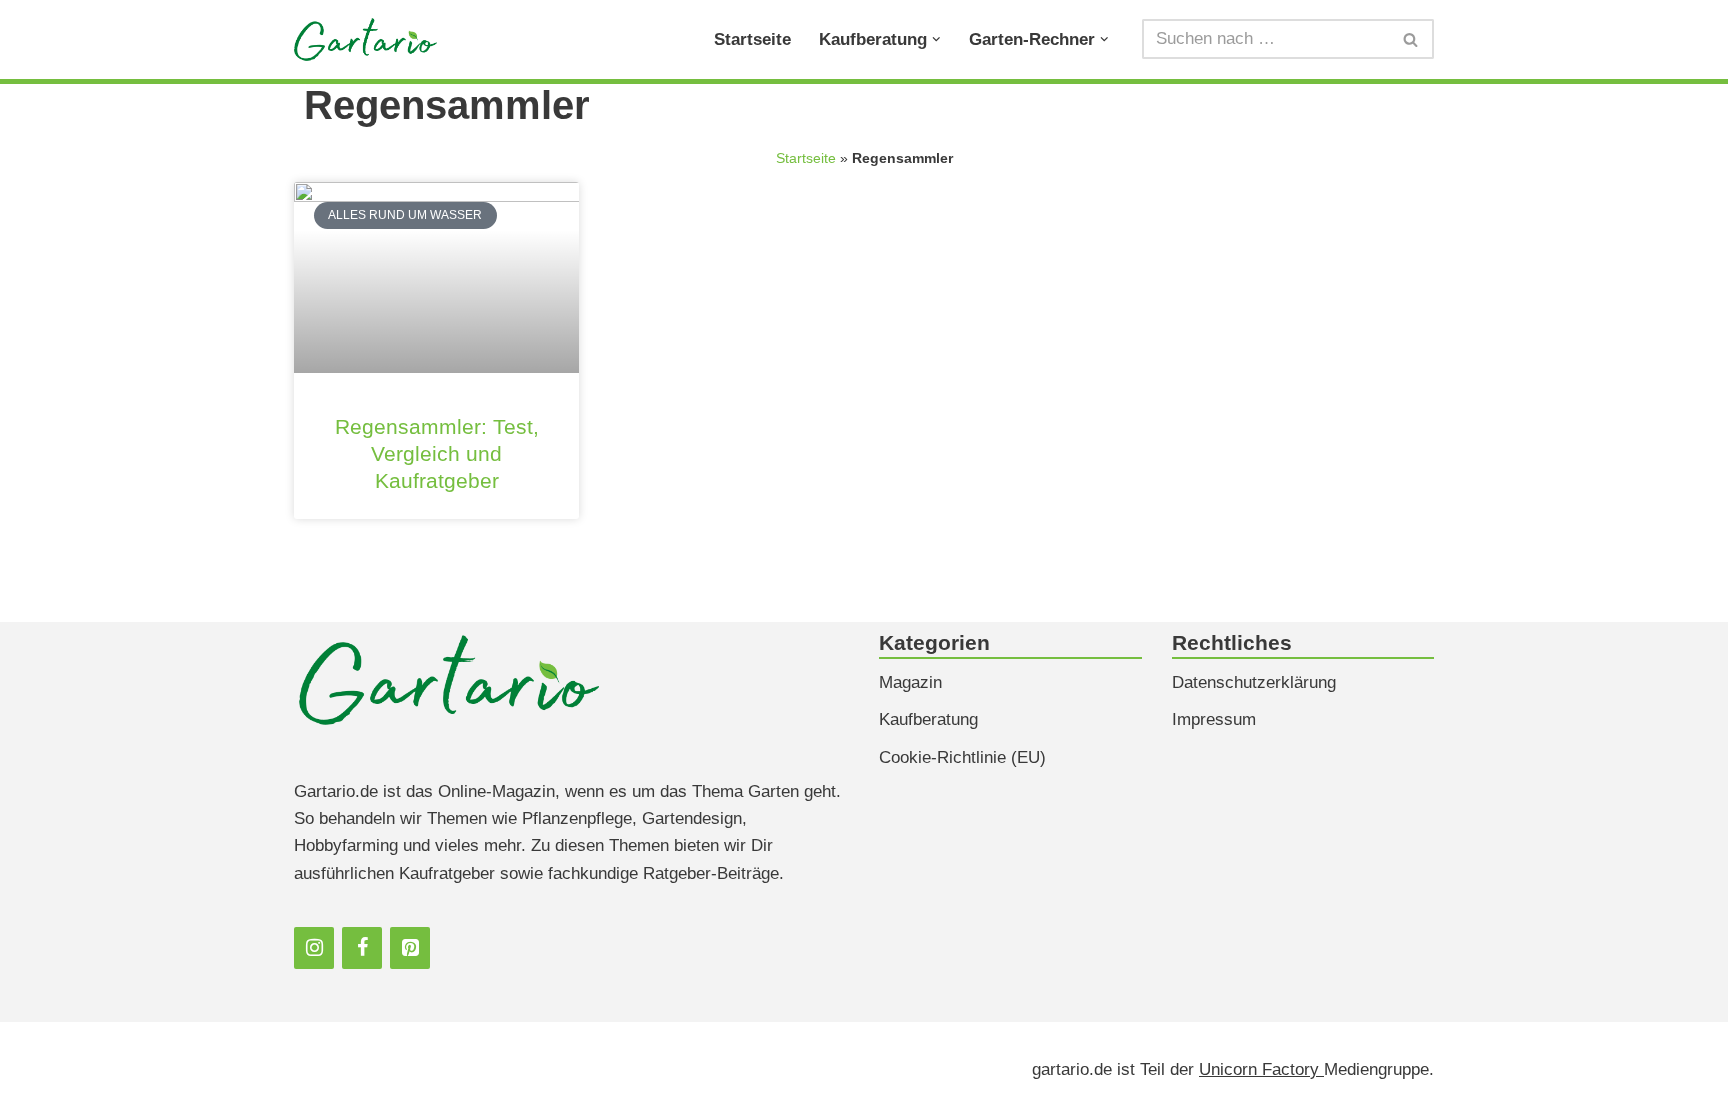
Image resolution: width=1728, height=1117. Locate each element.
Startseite (752, 39)
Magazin (910, 682)
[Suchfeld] (1411, 39)
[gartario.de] (365, 39)
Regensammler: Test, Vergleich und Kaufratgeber (437, 453)
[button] (936, 39)
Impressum (1214, 719)
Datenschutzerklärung (1254, 682)
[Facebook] (362, 948)
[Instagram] (314, 948)
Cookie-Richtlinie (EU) (962, 757)
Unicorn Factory (1261, 1069)
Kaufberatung (928, 719)
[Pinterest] (410, 948)
